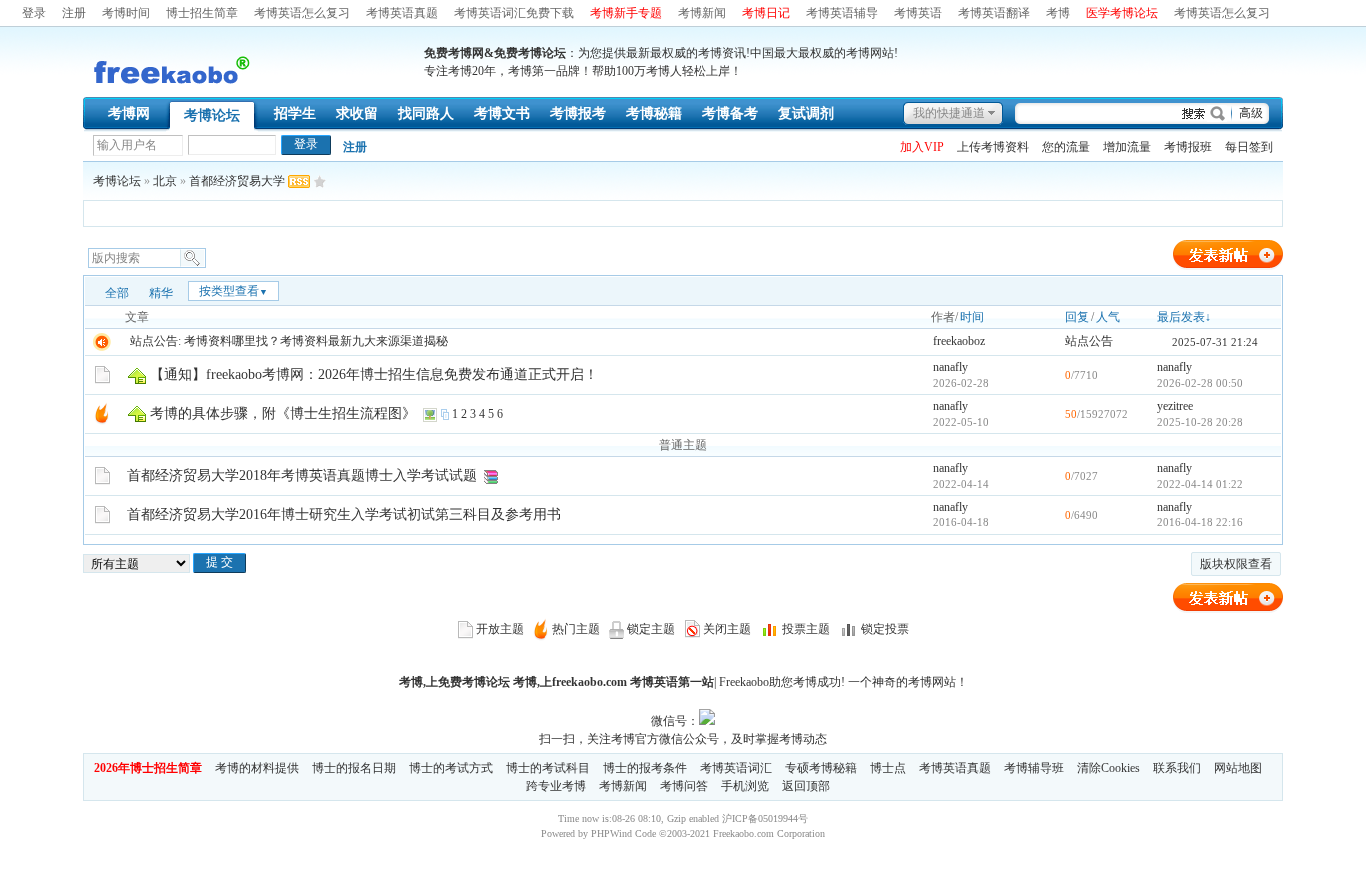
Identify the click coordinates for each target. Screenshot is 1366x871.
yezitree (1175, 406)
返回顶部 (806, 786)
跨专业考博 (556, 786)
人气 (1108, 317)
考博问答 (684, 786)
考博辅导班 (1034, 768)
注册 (74, 13)
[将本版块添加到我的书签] (320, 181)
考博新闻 (702, 13)
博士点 (888, 768)
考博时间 (126, 13)
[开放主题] (102, 374)
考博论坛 (212, 115)
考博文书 (502, 113)
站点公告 (1089, 341)
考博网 (129, 113)
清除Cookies (1108, 768)
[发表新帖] (1228, 266)
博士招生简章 (202, 13)
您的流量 (1066, 147)
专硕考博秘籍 (821, 768)
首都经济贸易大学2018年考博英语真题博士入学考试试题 (302, 475)
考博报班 (1188, 147)
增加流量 (1127, 147)
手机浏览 (745, 786)
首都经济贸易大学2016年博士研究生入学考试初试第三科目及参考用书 (344, 514)
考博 (1058, 13)
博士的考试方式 (451, 768)
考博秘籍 (654, 113)
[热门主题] (102, 413)
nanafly (950, 367)
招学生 (295, 113)
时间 (972, 317)
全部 (117, 293)
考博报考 (578, 113)
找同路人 (426, 113)
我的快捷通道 (949, 113)
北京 (165, 181)
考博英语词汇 (736, 768)
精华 (161, 293)
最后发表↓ (1184, 317)
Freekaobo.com (743, 833)
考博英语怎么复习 (302, 13)
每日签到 (1249, 147)
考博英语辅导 (842, 13)
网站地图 (1238, 768)
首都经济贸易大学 (237, 181)
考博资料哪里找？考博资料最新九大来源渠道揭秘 (316, 341)
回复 (1077, 317)
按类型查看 (233, 291)
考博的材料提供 (257, 768)
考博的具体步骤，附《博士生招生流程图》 (283, 413)
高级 (1251, 113)
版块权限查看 (1236, 564)
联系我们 (1177, 768)
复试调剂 (806, 113)
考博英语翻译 (994, 13)
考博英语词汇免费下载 (514, 13)
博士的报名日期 (354, 768)
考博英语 (918, 13)
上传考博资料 (993, 147)
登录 (34, 13)
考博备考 (730, 113)
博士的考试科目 (548, 768)
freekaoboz (959, 341)
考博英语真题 (402, 13)
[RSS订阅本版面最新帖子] (299, 181)
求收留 (357, 113)
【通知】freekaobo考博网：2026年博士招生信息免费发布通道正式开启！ (374, 374)
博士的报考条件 (645, 768)
